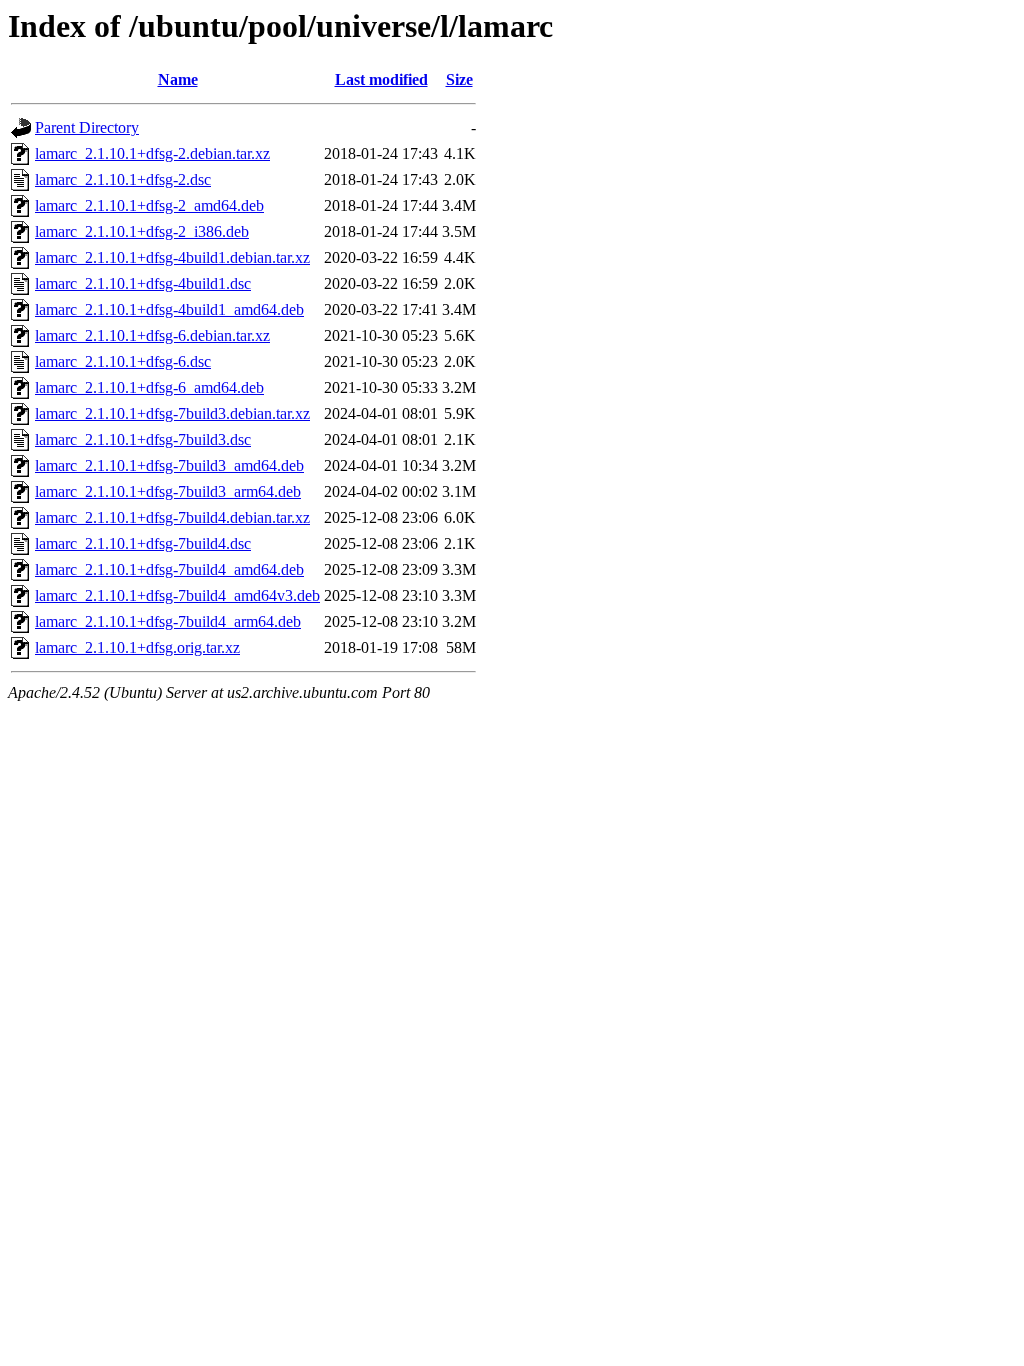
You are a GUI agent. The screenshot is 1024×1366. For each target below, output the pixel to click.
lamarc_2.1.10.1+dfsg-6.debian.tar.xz (152, 335)
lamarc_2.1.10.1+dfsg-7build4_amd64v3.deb (177, 595)
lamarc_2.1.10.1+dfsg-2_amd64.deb (149, 205)
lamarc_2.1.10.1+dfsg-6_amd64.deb (149, 387)
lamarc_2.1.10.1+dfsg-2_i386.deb (142, 231)
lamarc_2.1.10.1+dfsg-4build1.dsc (143, 283)
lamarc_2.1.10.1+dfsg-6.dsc (123, 361)
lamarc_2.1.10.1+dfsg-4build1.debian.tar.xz (172, 257)
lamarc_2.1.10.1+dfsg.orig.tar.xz (137, 647)
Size (459, 79)
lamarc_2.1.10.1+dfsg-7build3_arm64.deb (168, 491)
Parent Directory (87, 127)
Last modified (381, 79)
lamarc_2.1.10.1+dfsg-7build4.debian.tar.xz (172, 517)
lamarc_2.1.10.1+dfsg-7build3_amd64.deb (169, 465)
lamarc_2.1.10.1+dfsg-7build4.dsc (143, 543)
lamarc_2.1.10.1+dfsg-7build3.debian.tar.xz (172, 413)
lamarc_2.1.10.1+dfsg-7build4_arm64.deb (168, 621)
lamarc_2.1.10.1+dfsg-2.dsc (123, 179)
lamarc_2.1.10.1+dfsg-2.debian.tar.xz (152, 153)
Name (178, 79)
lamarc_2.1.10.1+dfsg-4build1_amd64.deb (169, 309)
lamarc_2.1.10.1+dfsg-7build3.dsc (143, 439)
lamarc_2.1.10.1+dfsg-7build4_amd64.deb (169, 569)
